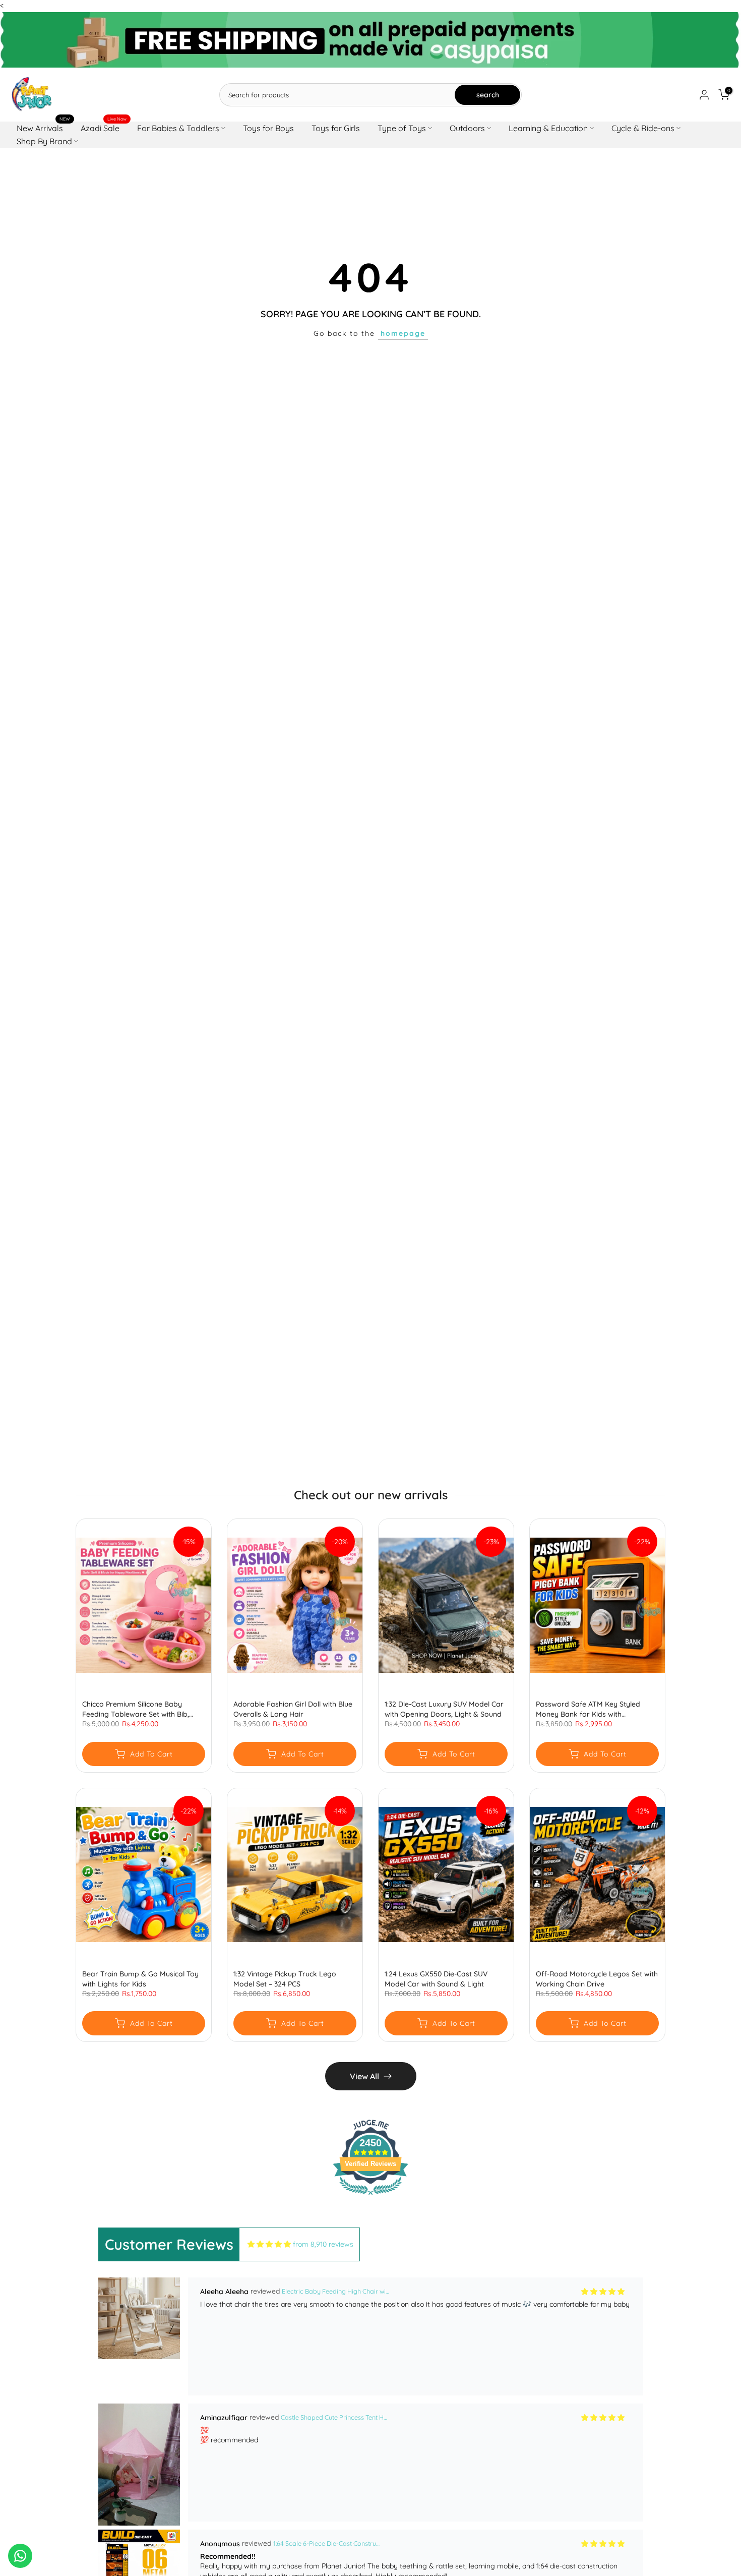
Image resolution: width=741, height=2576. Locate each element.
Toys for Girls (336, 128)
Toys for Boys (268, 128)
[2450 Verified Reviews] (371, 2197)
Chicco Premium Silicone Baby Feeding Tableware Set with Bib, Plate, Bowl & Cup (136, 1709)
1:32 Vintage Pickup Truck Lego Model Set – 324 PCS (285, 1979)
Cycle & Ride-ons (643, 128)
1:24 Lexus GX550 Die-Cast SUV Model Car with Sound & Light (436, 1979)
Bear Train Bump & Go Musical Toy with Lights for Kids (140, 1979)
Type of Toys (402, 128)
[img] (269, 2244)
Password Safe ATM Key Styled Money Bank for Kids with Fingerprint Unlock (588, 1709)
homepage (403, 333)
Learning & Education (548, 128)
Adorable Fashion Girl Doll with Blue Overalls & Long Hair (293, 1709)
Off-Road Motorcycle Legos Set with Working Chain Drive (597, 1979)
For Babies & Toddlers (178, 128)
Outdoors (467, 128)
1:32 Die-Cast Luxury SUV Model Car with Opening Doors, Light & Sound (444, 1709)
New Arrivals (44, 127)
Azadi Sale (104, 127)
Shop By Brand (44, 141)
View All (364, 2076)
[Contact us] (20, 2556)
